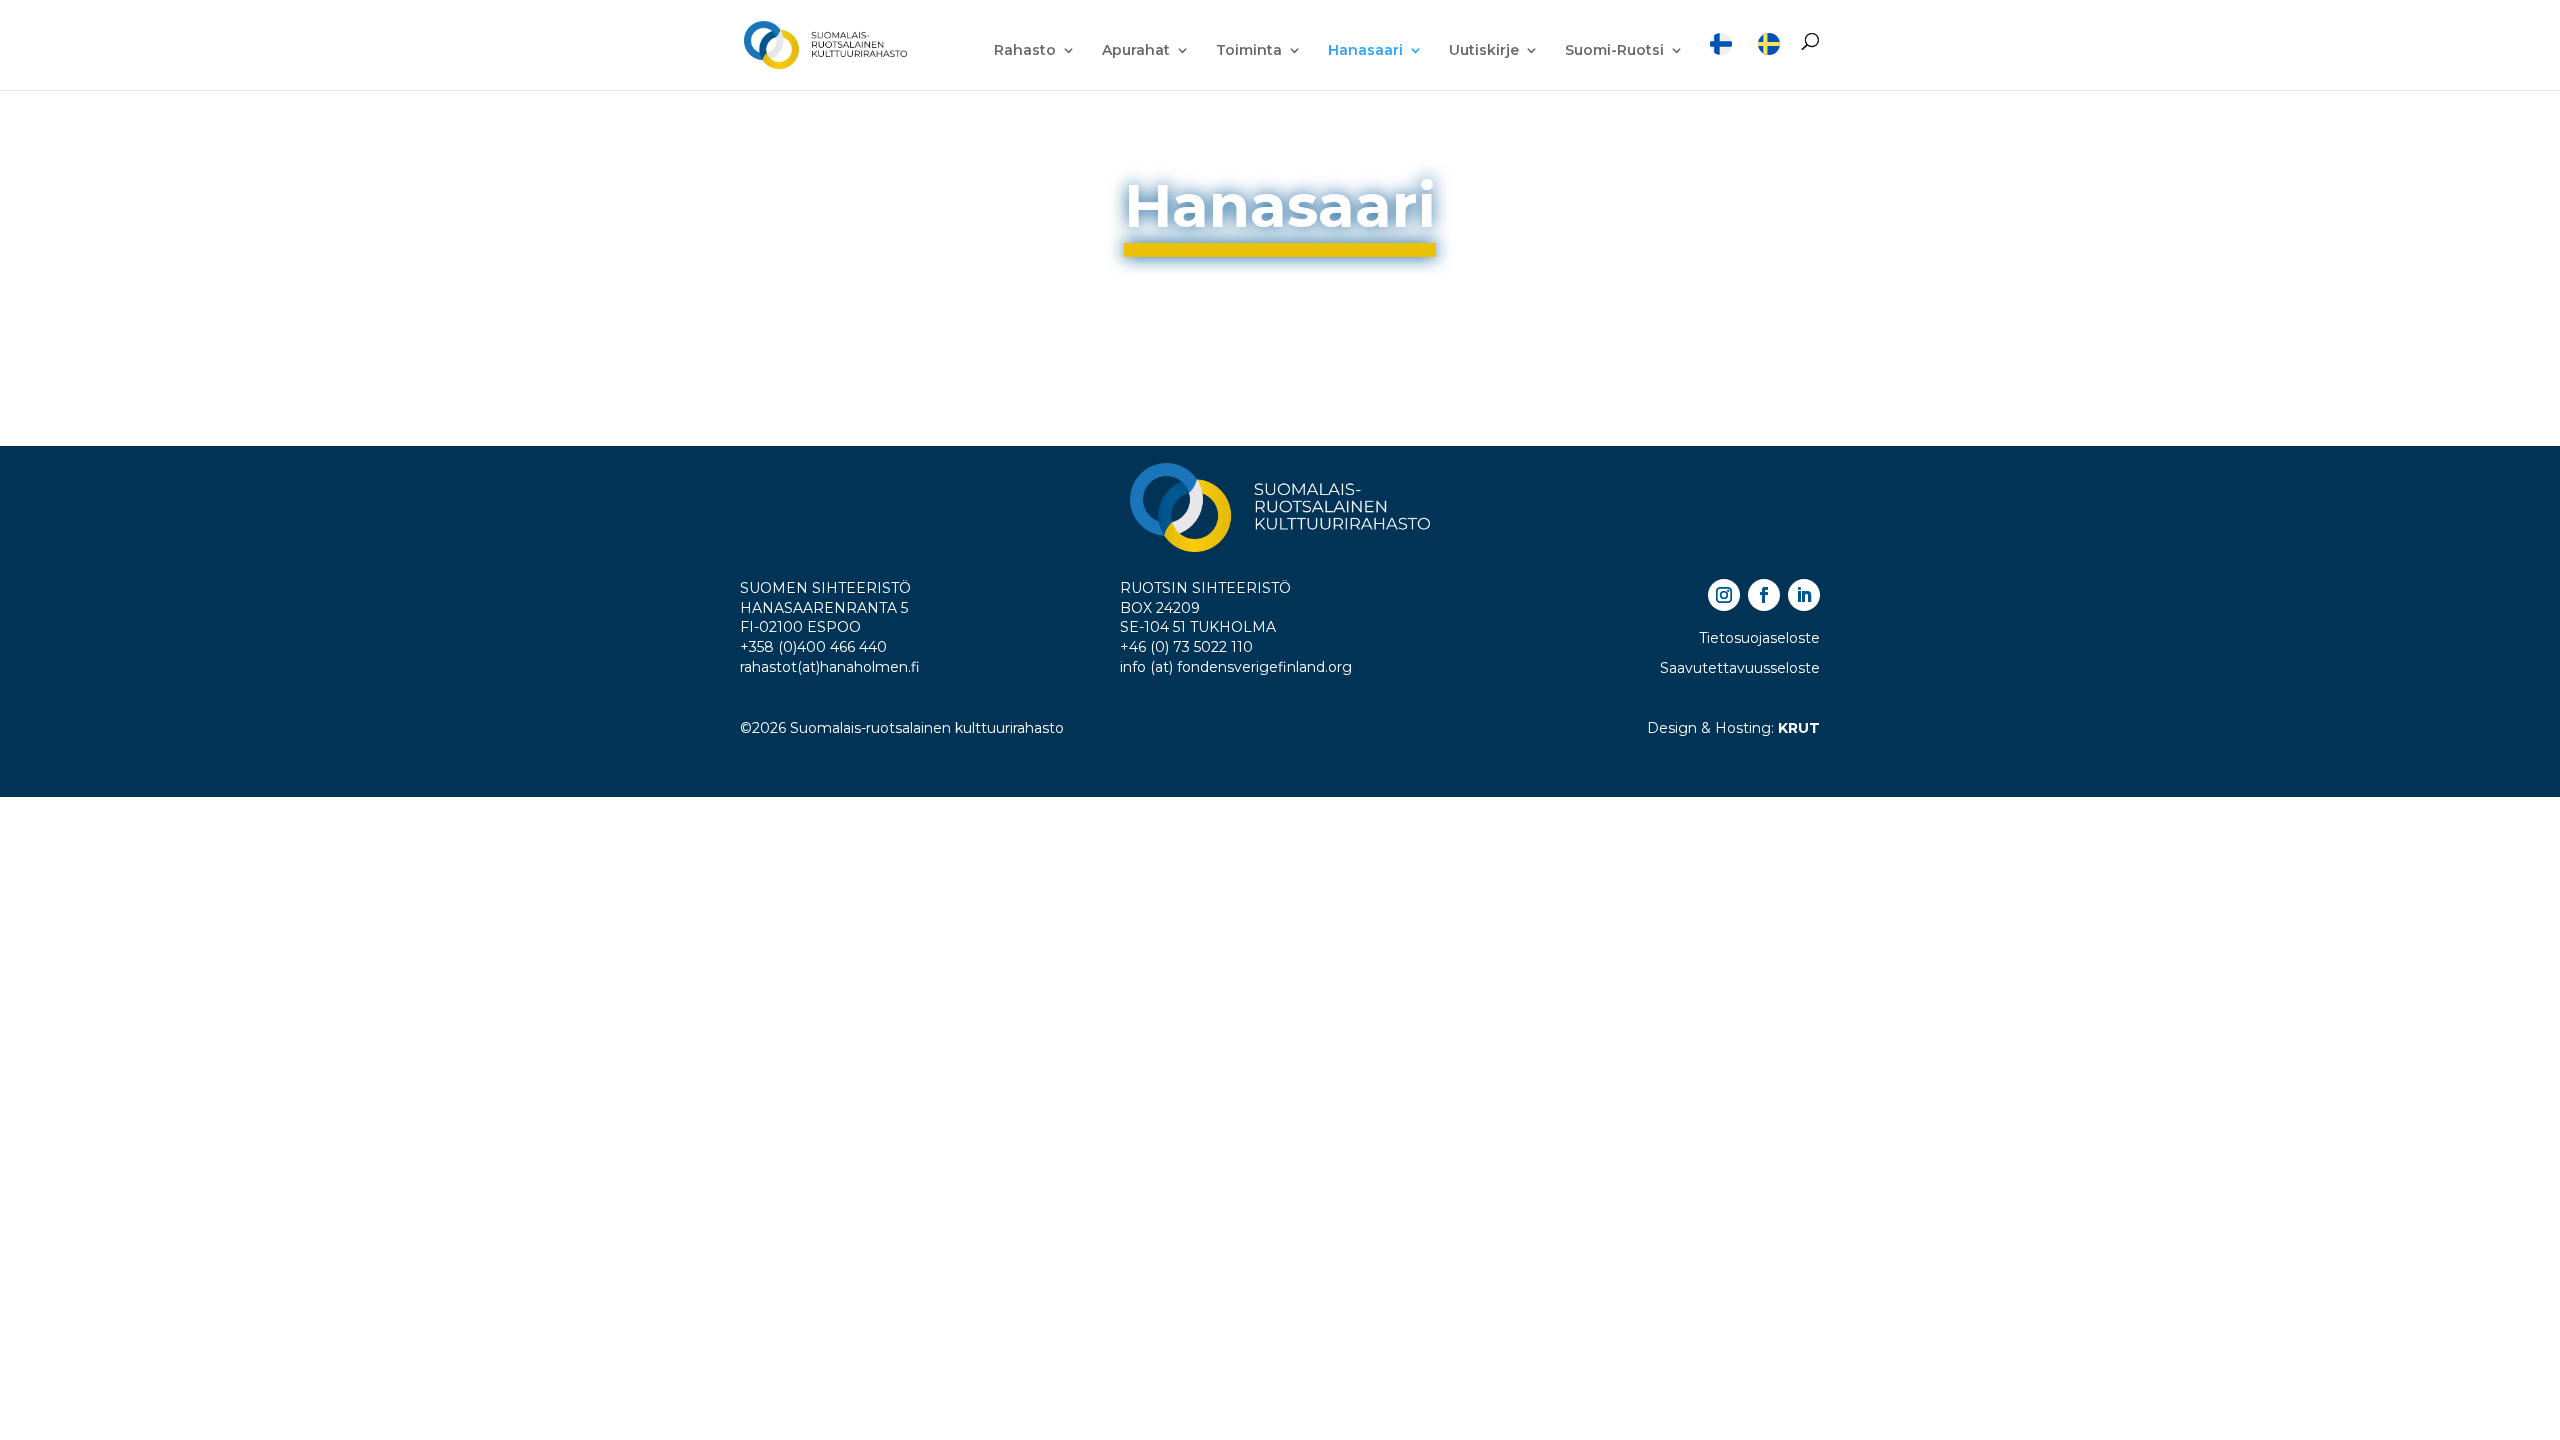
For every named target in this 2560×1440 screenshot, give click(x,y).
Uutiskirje (1484, 51)
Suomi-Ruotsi (1614, 51)
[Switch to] (1721, 61)
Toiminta (1249, 51)
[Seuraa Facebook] (1764, 595)
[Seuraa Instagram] (1724, 595)
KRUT (1799, 728)
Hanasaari (1365, 51)
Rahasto (1025, 51)
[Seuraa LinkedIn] (1804, 595)
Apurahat (1136, 51)
